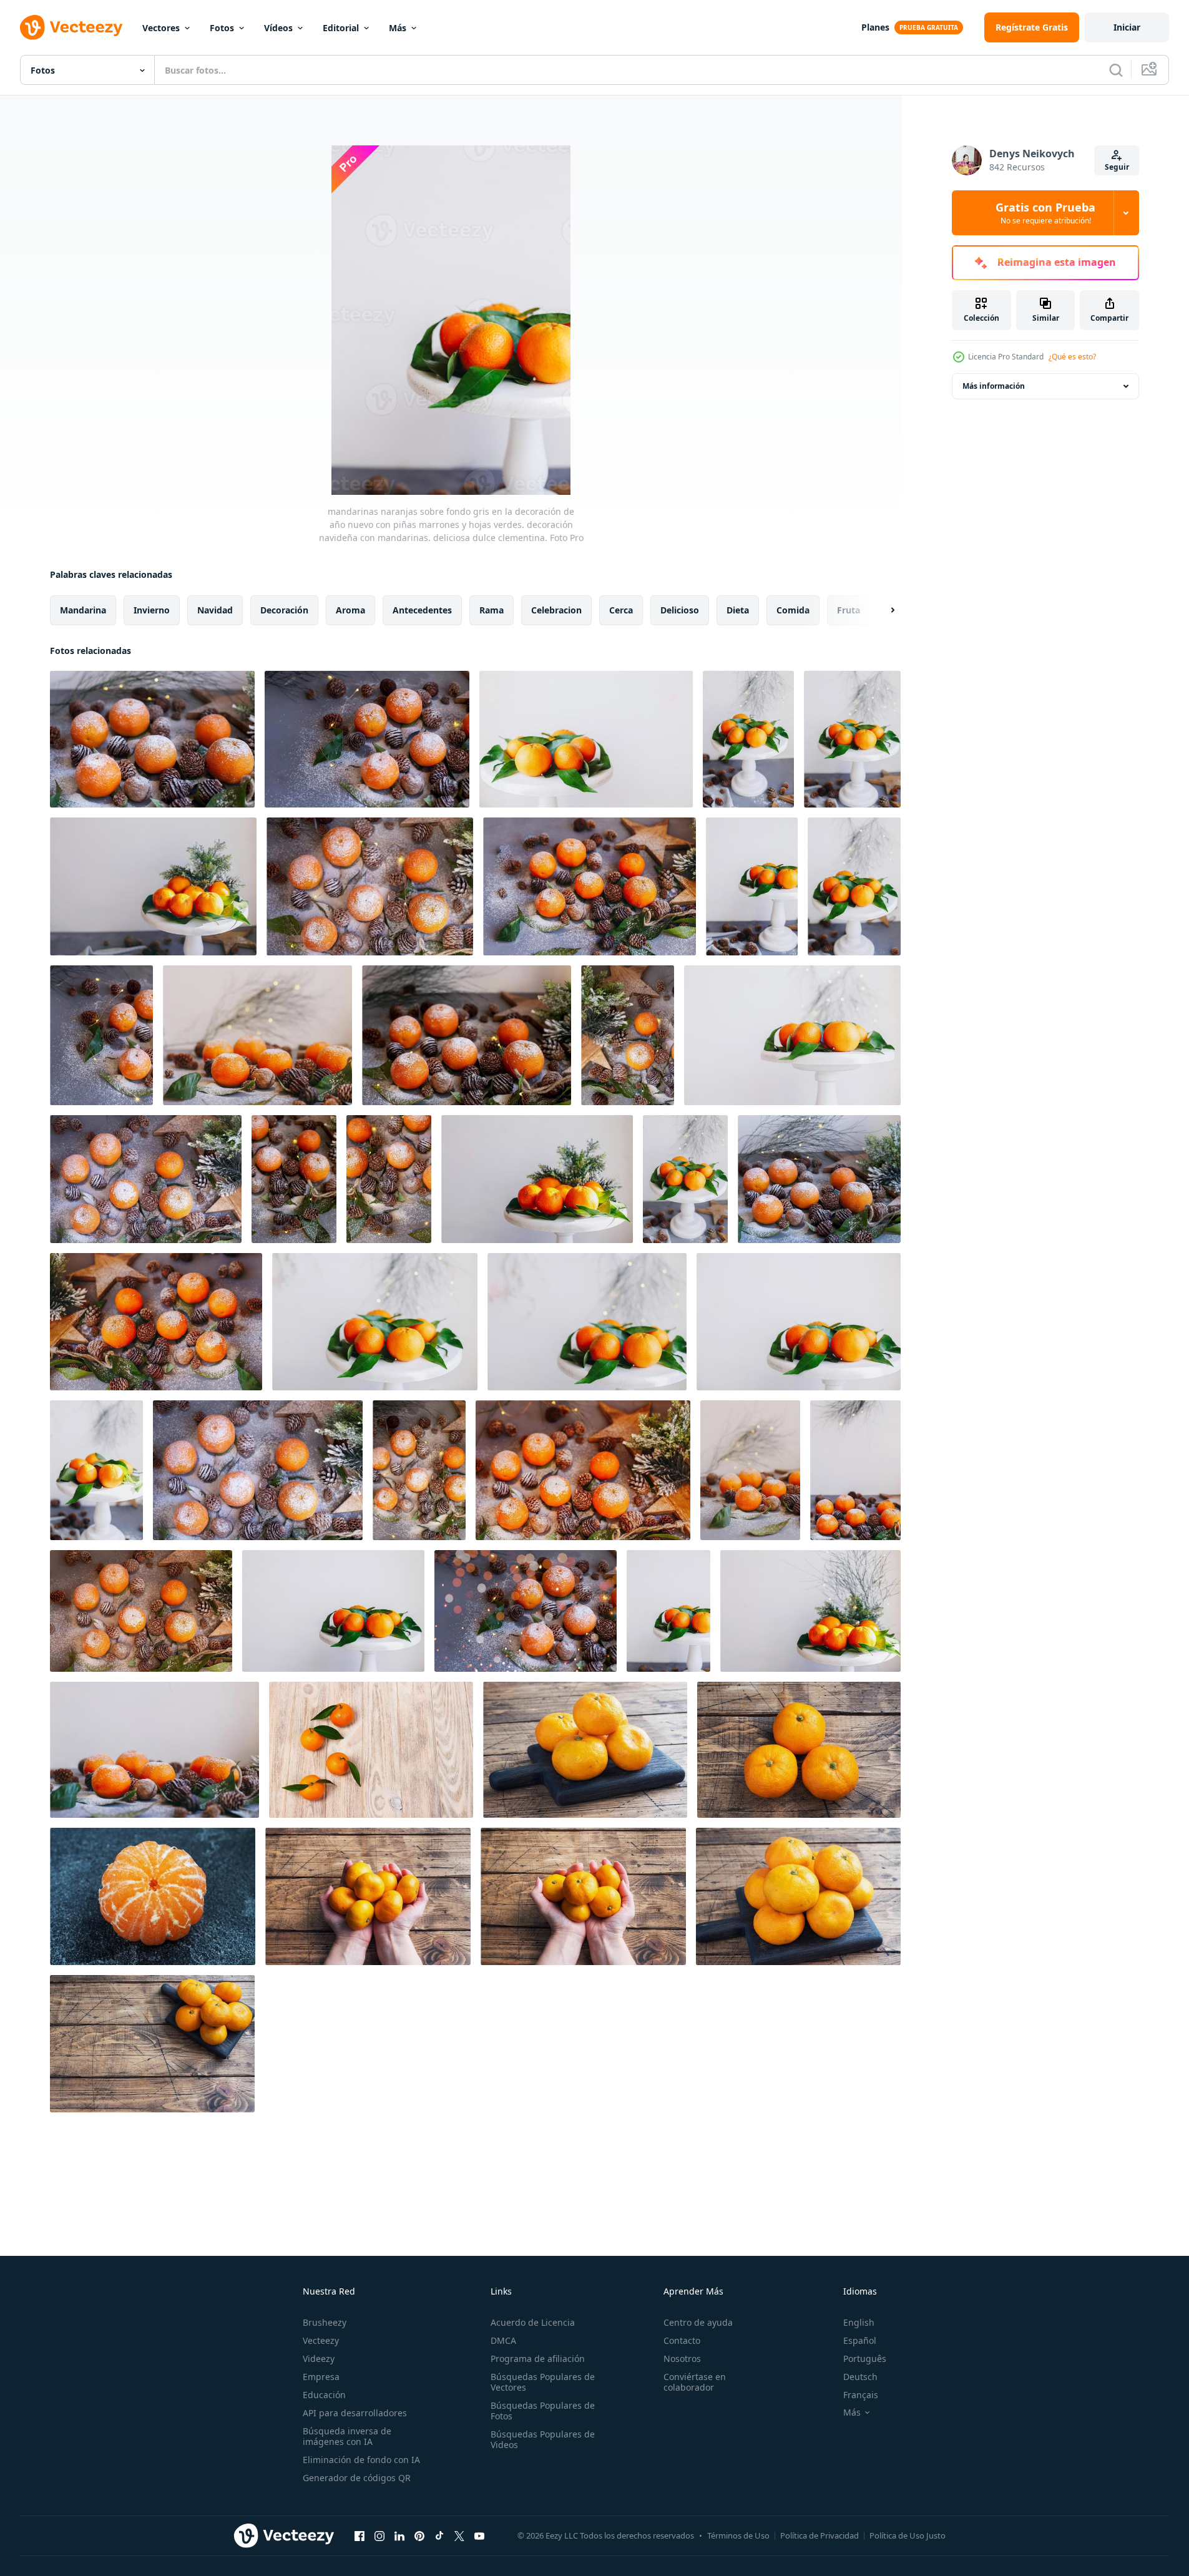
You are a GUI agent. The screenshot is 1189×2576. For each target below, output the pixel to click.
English (859, 2322)
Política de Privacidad (820, 2535)
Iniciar (1127, 27)
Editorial (341, 28)
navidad (215, 610)
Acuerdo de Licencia (533, 2322)
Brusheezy (325, 2322)
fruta (849, 610)
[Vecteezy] (71, 27)
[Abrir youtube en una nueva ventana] (479, 2535)
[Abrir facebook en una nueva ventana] (360, 2535)
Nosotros (682, 2359)
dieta (738, 610)
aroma (350, 610)
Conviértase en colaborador (695, 2382)
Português (865, 2359)
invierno (152, 610)
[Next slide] (882, 610)
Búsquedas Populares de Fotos (543, 2411)
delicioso (680, 610)
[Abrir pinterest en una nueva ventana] (419, 2535)
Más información (994, 386)
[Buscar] (1116, 70)
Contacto (682, 2340)
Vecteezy (321, 2340)
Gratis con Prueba (1045, 213)
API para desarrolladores (355, 2413)
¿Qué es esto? (1072, 357)
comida (793, 610)
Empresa (321, 2377)
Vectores (161, 28)
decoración (284, 610)
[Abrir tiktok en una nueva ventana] (439, 2535)
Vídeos (278, 28)
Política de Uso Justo (908, 2535)
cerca (621, 610)
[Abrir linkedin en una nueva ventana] (399, 2535)
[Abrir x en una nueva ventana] (459, 2535)
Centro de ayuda (698, 2322)
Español (860, 2340)
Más (398, 28)
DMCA (503, 2340)
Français (861, 2395)
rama (492, 610)
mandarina (83, 610)
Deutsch (860, 2377)
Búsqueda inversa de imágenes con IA (347, 2436)
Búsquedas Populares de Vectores (543, 2382)
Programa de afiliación (538, 2359)
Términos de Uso (738, 2535)
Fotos (222, 28)
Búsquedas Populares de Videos (543, 2439)
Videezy (319, 2359)
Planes (875, 27)
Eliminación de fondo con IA (361, 2460)
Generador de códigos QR (357, 2478)
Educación (324, 2395)
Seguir (1117, 167)
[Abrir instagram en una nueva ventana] (379, 2535)
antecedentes (422, 610)
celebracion (556, 610)
